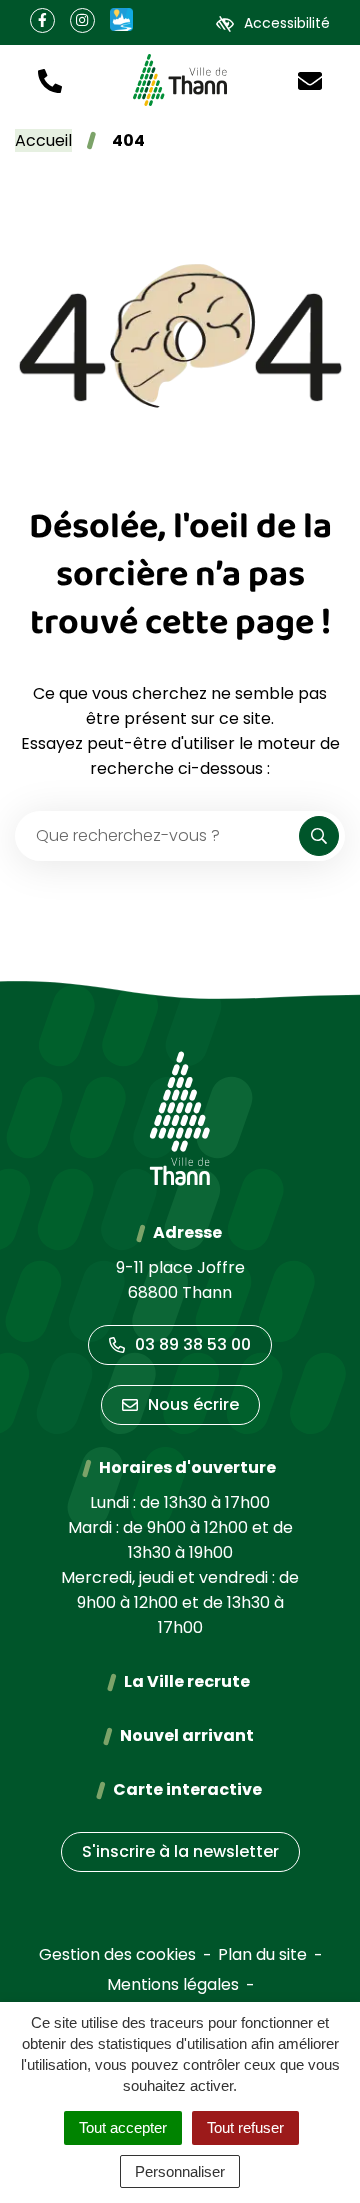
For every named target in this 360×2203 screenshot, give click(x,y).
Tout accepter (123, 2127)
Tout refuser (245, 2127)
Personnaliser (180, 2171)
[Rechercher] (319, 836)
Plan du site (262, 1954)
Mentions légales (173, 1984)
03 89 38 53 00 (193, 1344)
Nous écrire (193, 1404)
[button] (50, 79)
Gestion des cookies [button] (117, 1954)
